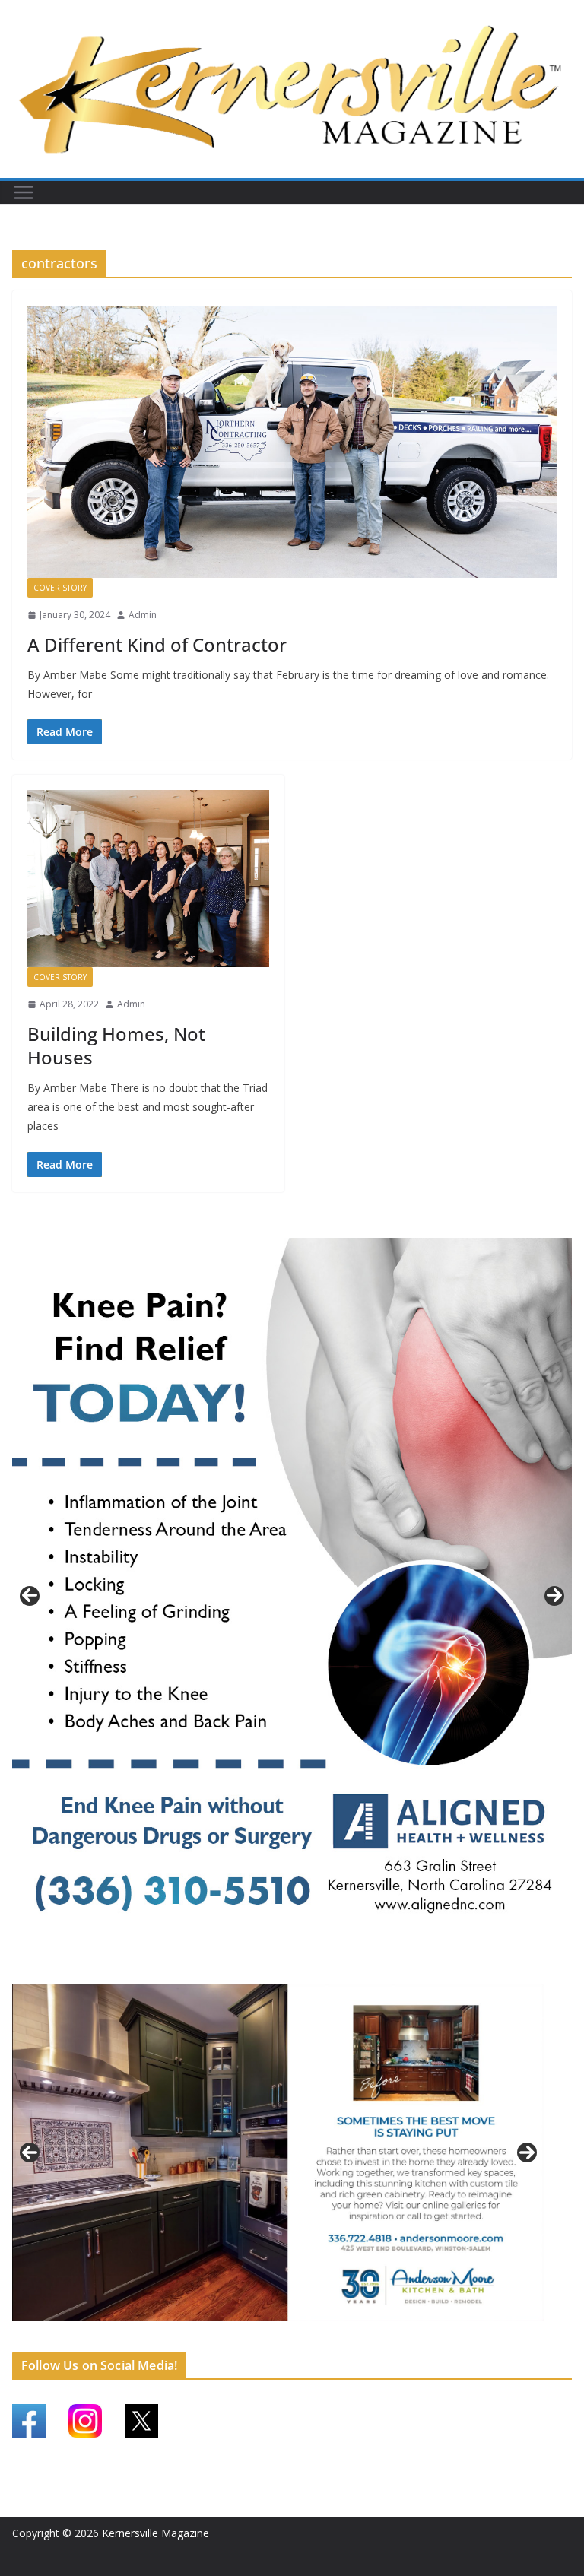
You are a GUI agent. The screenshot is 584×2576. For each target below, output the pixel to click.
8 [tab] (279, 2338)
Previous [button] (30, 1596)
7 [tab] (261, 2338)
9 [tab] (296, 2338)
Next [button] (554, 1596)
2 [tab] (283, 1970)
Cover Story (60, 588)
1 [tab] (266, 1970)
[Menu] (24, 192)
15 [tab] (401, 2339)
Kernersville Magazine (156, 2533)
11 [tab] (332, 2339)
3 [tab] (301, 1970)
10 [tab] (314, 2339)
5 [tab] (226, 2338)
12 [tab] (349, 2339)
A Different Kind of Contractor (157, 644)
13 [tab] (367, 2339)
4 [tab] (318, 1970)
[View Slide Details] (292, 1596)
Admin (143, 615)
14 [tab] (384, 2339)
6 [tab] (244, 2338)
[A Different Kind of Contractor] (292, 442)
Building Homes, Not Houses (116, 1045)
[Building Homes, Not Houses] (148, 879)
